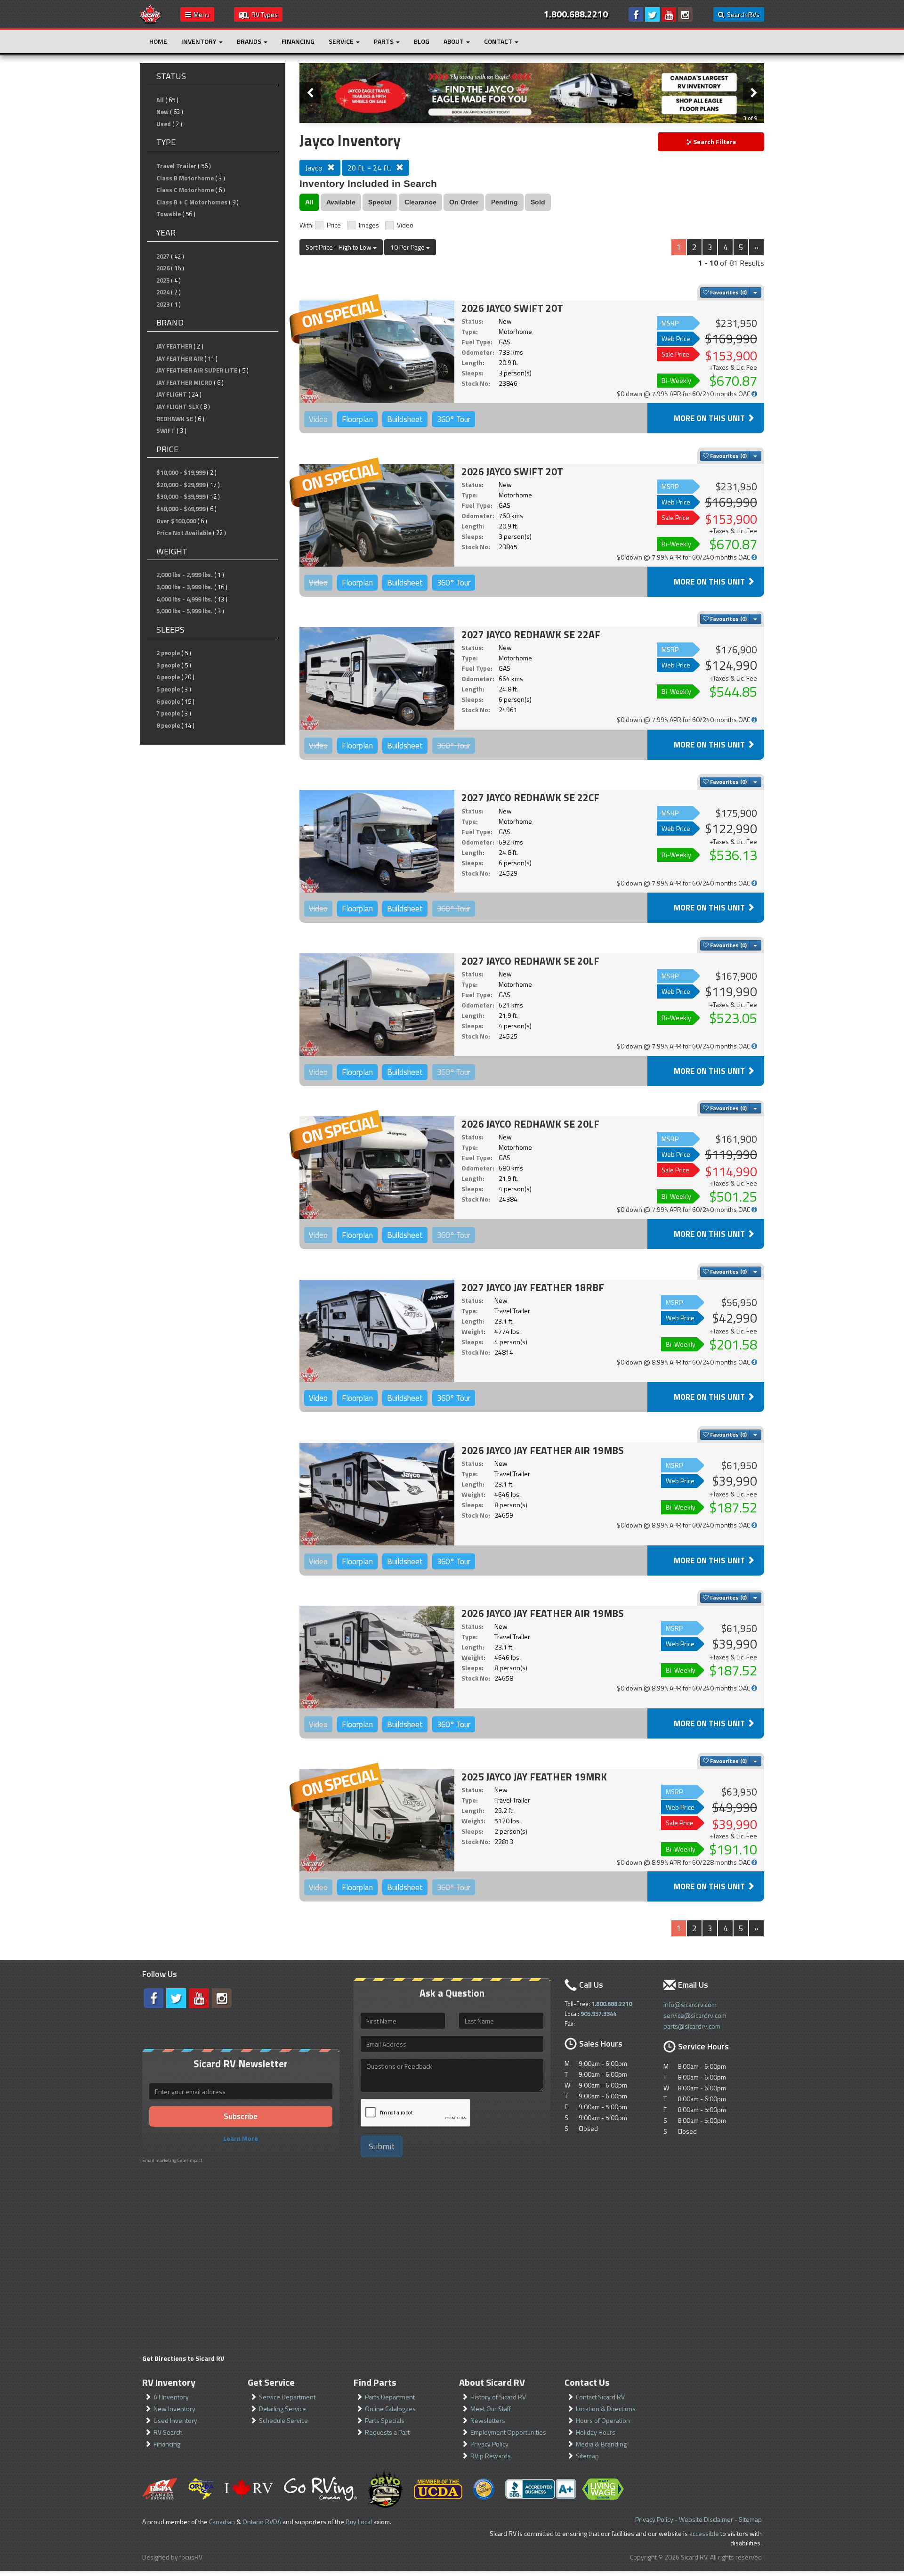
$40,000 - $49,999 (181, 509)
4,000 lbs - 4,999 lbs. (185, 599)
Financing (298, 41)
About (454, 41)
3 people (168, 665)
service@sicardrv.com (695, 2015)
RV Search (168, 2432)
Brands (250, 41)
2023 (163, 304)
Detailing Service (282, 2409)
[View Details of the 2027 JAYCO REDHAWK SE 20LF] (377, 1005)
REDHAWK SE (175, 419)
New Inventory (174, 2409)
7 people (168, 713)
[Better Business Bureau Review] (541, 2489)
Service (342, 41)
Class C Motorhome (185, 190)
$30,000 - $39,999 (181, 496)
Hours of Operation (603, 2420)
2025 (163, 280)
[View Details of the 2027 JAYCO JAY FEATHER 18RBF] (377, 1331)
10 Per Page (408, 247)
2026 (163, 268)
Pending (504, 202)
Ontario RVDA (262, 2522)
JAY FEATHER (174, 346)
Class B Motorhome (185, 178)
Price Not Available (184, 533)
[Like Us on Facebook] (636, 14)
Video (405, 225)
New (162, 112)
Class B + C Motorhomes (192, 202)
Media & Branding (601, 2444)
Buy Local (359, 2522)
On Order (464, 202)
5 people (168, 689)
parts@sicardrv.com (692, 2026)
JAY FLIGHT (172, 394)
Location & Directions (606, 2409)
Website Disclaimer (706, 2519)
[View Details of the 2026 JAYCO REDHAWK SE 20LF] (377, 1168)
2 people (168, 653)
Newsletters (488, 2420)
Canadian (222, 2522)
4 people (168, 677)
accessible (704, 2533)
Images (369, 225)
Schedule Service (283, 2420)
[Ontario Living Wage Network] (603, 2489)
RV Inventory (169, 2382)
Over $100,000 (176, 521)
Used (164, 124)
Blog (422, 41)
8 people (168, 725)
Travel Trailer (176, 166)
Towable (169, 214)
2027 (163, 256)
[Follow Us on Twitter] (652, 14)
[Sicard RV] (150, 13)
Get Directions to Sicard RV (183, 2358)
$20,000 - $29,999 (181, 485)
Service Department (287, 2397)
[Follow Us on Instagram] (685, 14)
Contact (499, 41)
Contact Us (587, 2382)
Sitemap (587, 2456)
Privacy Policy (489, 2444)
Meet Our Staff (491, 2409)
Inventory (200, 41)
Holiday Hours (596, 2432)
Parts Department (390, 2397)
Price (334, 225)
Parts (384, 41)
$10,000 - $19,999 (181, 472)
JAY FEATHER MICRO (184, 382)
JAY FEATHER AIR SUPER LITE (197, 370)
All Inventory (171, 2397)
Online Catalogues (390, 2409)
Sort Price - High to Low (339, 247)
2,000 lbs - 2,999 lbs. (185, 575)
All (160, 100)
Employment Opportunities (508, 2432)
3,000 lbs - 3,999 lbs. (185, 587)
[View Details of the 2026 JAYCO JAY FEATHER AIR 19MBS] (377, 1494)
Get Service (271, 2382)
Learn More (241, 2138)
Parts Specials (385, 2420)
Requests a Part (387, 2432)
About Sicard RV (492, 2382)
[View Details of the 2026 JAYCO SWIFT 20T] (377, 352)
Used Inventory (175, 2420)
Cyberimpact (190, 2160)
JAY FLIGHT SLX (178, 406)
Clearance (420, 202)
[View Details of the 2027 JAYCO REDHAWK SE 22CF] (377, 841)
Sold (538, 202)
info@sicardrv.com (690, 2004)
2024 (163, 292)
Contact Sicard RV (600, 2397)
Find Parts (375, 2382)
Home (158, 41)
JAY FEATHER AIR (180, 358)
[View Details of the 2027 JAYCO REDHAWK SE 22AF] (377, 678)
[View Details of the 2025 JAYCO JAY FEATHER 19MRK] (377, 1820)
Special (380, 202)
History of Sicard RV (498, 2397)
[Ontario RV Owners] (385, 2489)
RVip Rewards (491, 2456)
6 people (168, 701)
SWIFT (166, 431)
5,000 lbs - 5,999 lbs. (185, 611)
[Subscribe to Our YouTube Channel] (669, 14)
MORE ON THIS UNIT (710, 418)
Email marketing (159, 2160)
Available (341, 202)
